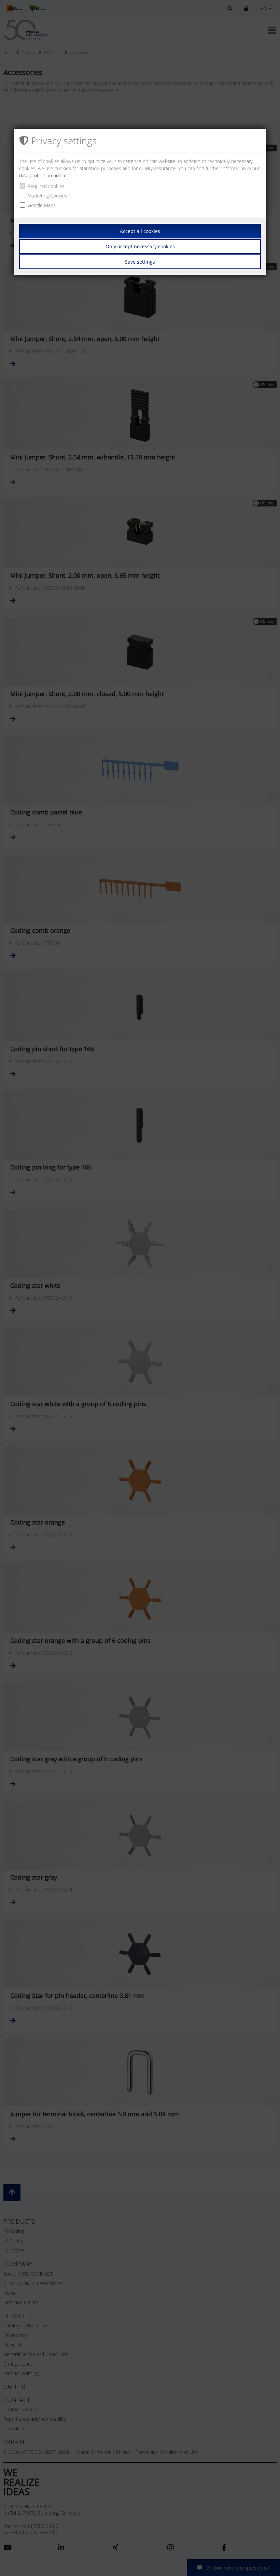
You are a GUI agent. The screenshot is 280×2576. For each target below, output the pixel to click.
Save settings (140, 262)
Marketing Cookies (47, 196)
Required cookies (46, 186)
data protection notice (43, 175)
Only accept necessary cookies (140, 246)
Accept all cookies (140, 231)
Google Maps (42, 205)
